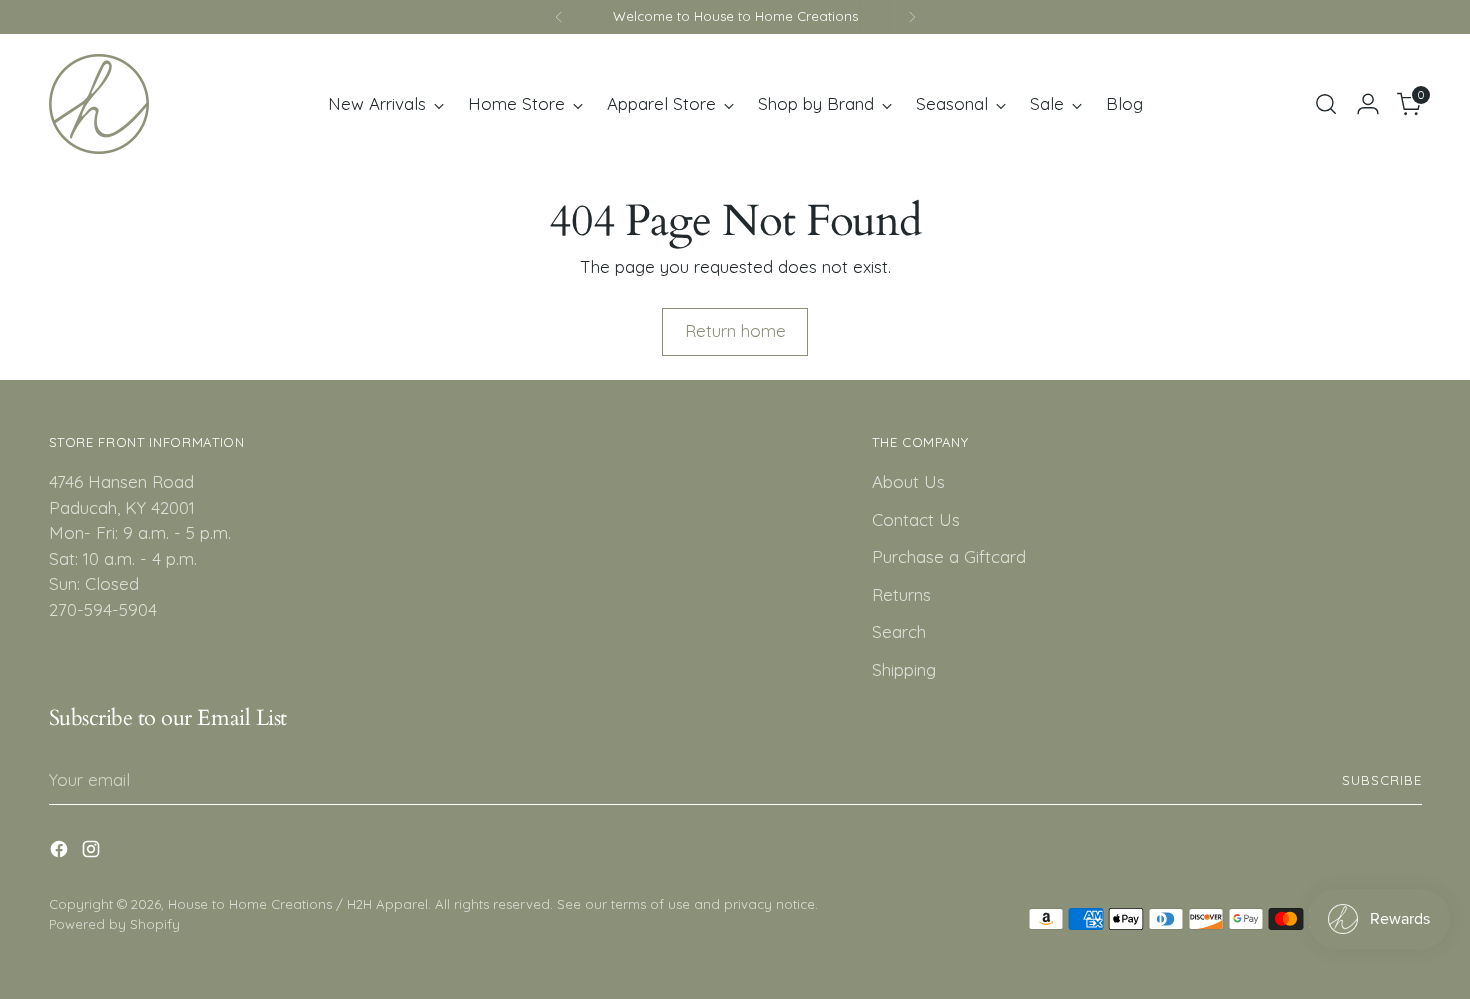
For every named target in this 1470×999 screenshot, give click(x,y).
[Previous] (559, 17)
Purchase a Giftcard (949, 556)
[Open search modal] (1326, 104)
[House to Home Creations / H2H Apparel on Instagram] (93, 852)
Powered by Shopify (114, 924)
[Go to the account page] (1368, 104)
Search (899, 631)
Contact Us (916, 519)
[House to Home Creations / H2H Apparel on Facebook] (61, 852)
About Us (908, 481)
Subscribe (1382, 780)
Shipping (904, 669)
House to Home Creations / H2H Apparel (298, 904)
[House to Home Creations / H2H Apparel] (99, 104)
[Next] (912, 17)
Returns (901, 594)
